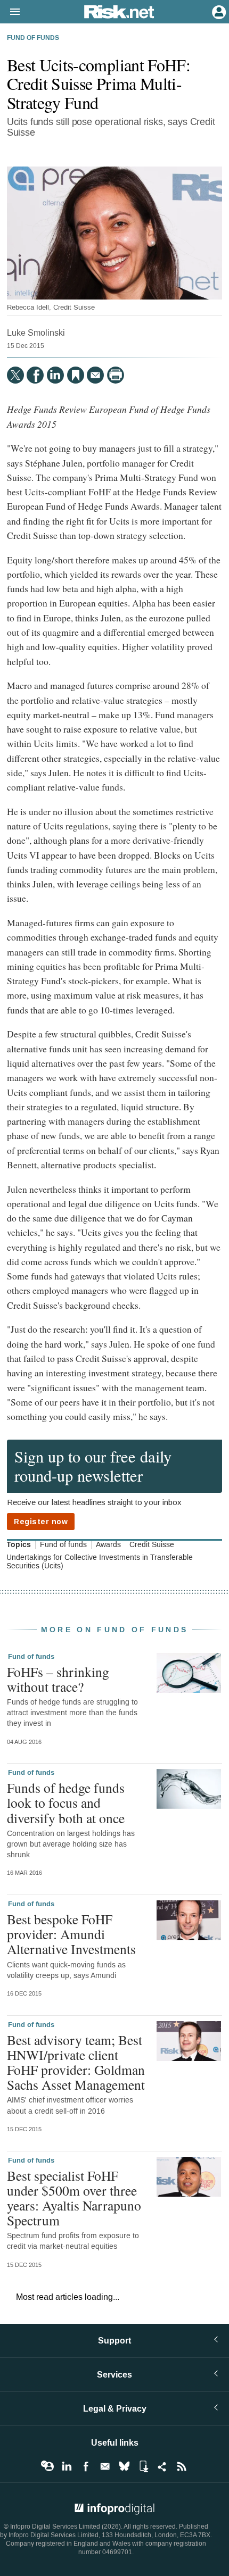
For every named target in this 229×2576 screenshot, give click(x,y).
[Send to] (95, 375)
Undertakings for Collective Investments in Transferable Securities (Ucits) (100, 1562)
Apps (143, 2466)
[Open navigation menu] (10, 12)
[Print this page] (116, 375)
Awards (108, 1545)
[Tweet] (15, 375)
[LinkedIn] (55, 375)
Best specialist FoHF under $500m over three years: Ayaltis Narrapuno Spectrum (74, 2198)
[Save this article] (76, 375)
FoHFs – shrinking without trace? (58, 1679)
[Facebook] (35, 375)
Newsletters (105, 2466)
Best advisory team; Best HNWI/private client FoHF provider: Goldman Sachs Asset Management (76, 2062)
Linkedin (67, 2466)
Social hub (162, 2466)
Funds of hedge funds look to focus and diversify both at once (66, 1802)
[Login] (218, 11)
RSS (182, 2466)
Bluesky (124, 2466)
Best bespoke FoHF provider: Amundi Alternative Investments (71, 1934)
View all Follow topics (47, 2466)
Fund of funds (33, 38)
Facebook (86, 2466)
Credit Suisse (152, 1545)
